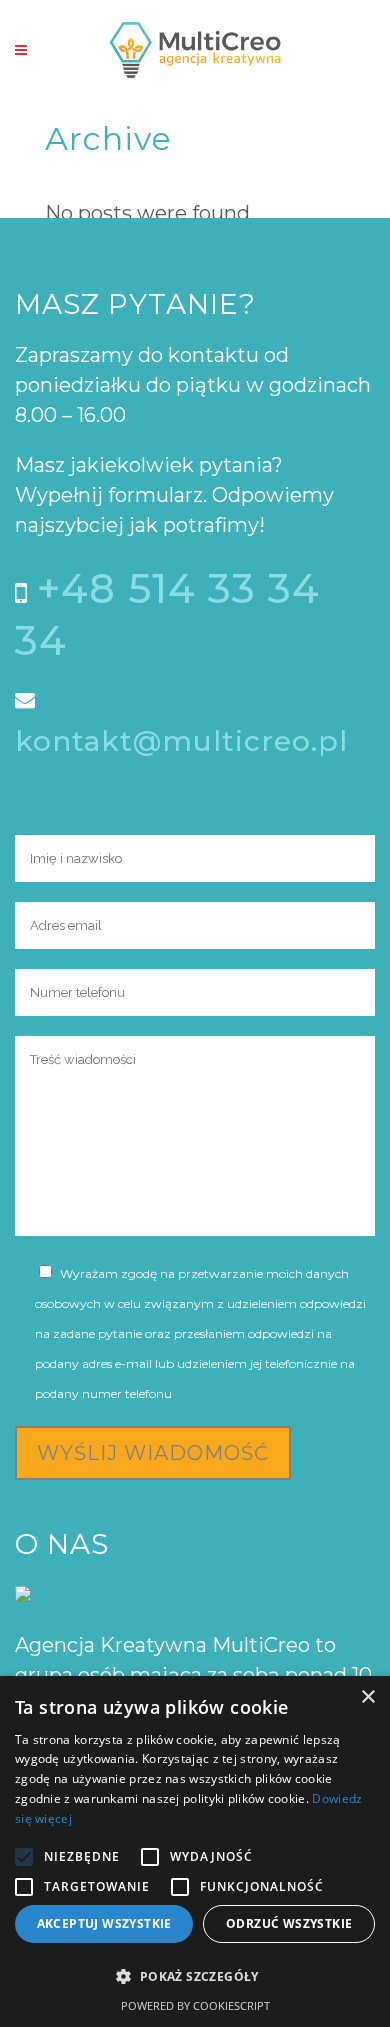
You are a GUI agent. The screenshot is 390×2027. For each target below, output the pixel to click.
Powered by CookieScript (195, 2005)
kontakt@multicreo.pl (181, 741)
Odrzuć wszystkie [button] (289, 1923)
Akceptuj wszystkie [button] (104, 1923)
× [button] (367, 1697)
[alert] (195, 1851)
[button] (195, 1977)
